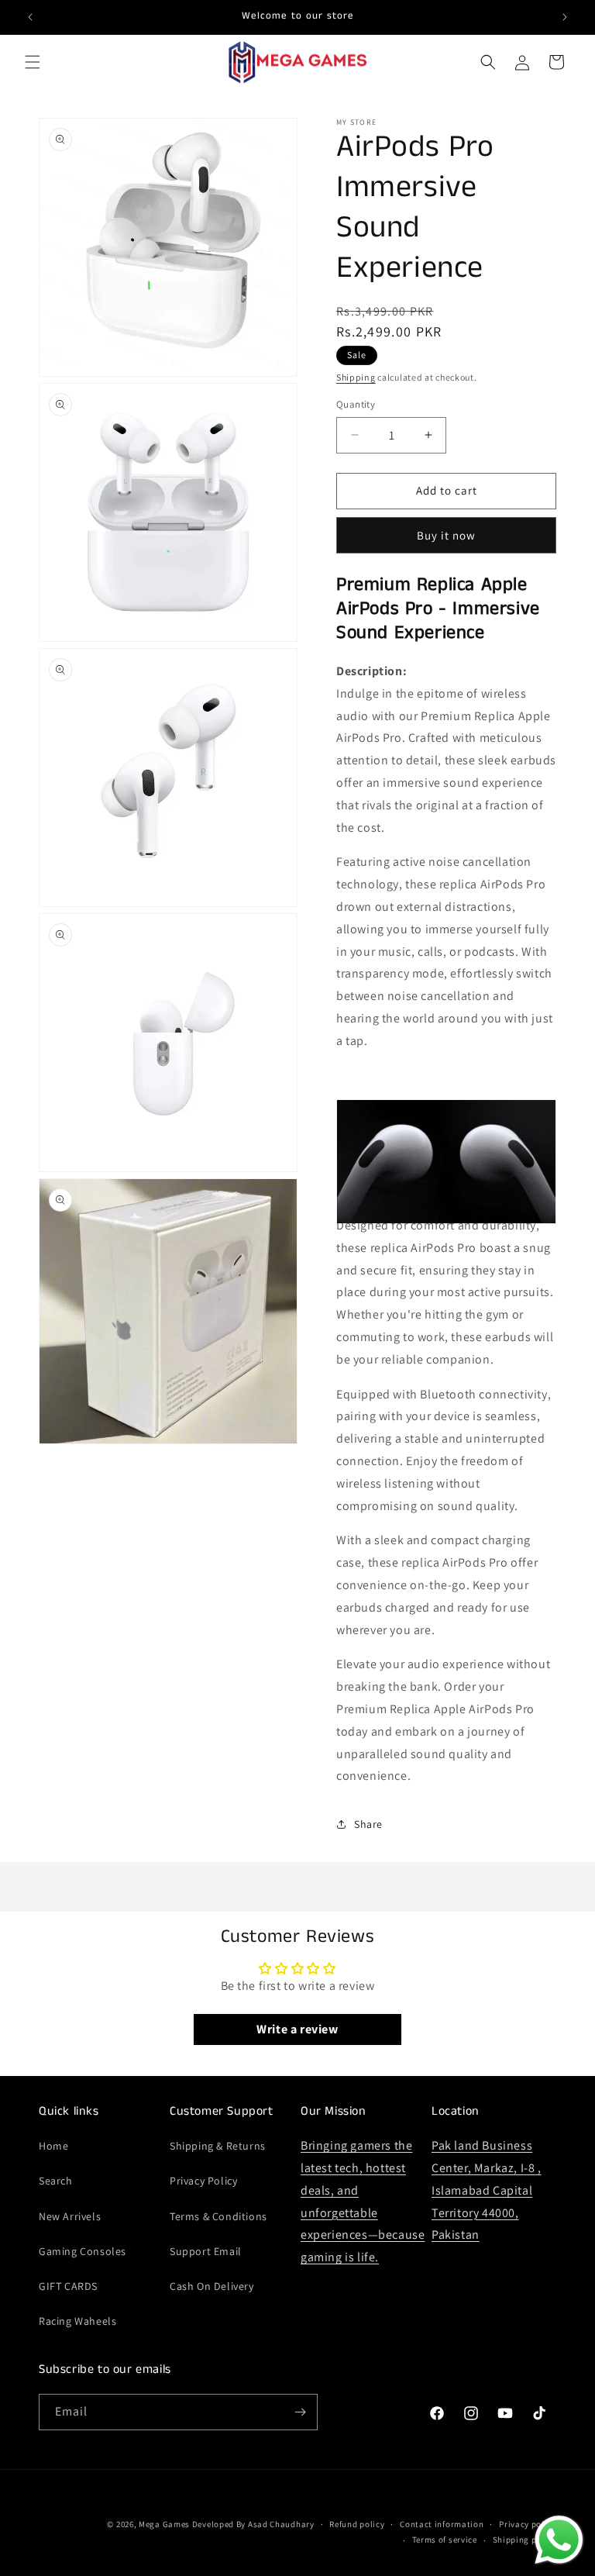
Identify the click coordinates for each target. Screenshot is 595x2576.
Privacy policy (528, 2524)
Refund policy (357, 2524)
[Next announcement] (565, 17)
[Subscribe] (300, 2412)
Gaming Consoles (83, 2251)
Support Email (206, 2251)
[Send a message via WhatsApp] (559, 2540)
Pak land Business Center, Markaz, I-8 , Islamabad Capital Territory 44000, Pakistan (487, 2190)
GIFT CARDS (68, 2286)
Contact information (442, 2524)
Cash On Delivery (212, 2286)
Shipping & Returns (218, 2146)
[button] (33, 62)
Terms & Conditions (218, 2216)
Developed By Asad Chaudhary (253, 2524)
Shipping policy (525, 2540)
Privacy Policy (203, 2181)
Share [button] (368, 1824)
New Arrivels (70, 2216)
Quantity (356, 404)
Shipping (356, 377)
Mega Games (165, 2524)
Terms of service (445, 2540)
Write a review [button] (297, 2029)
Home (53, 2146)
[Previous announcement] (30, 17)
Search (56, 2181)
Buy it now (446, 535)
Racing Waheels (77, 2321)
